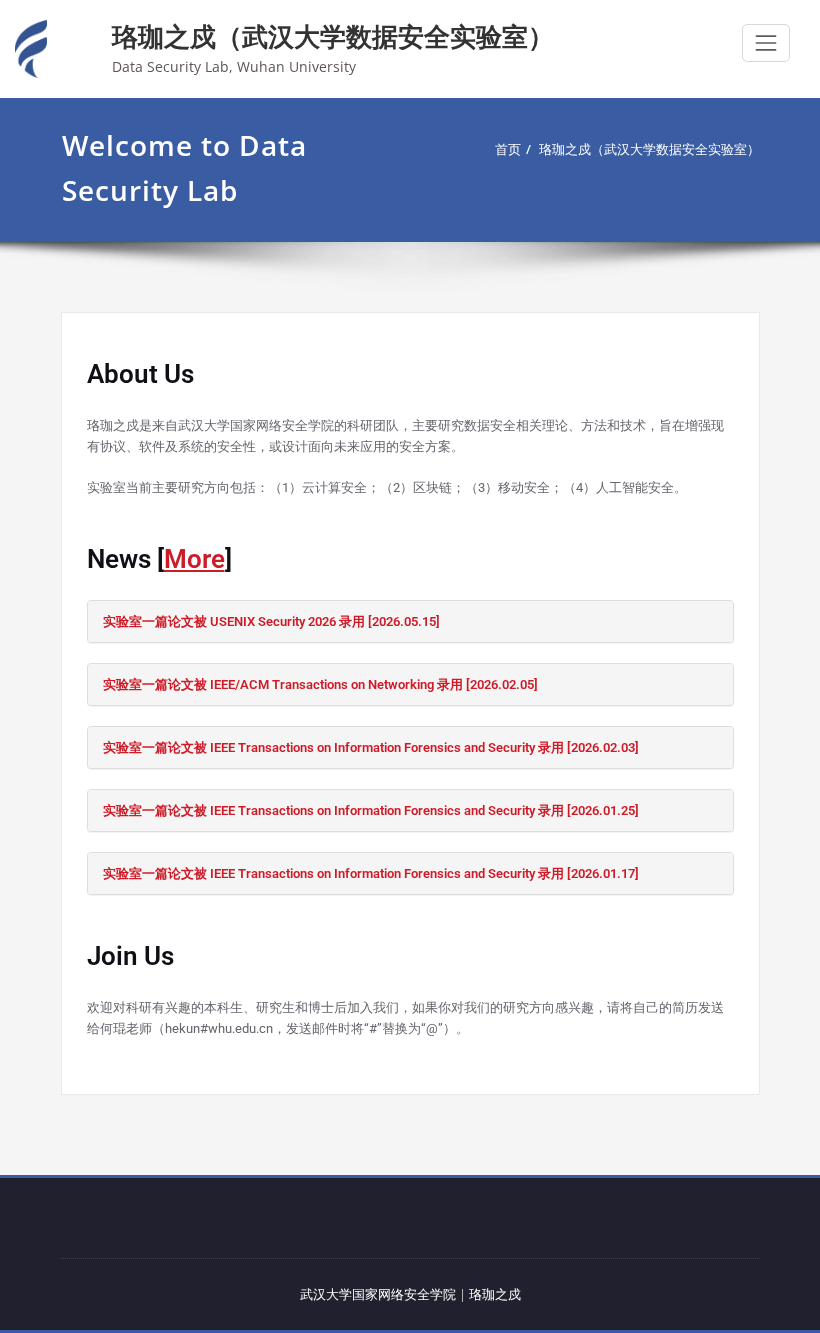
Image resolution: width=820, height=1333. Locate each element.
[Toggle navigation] (766, 43)
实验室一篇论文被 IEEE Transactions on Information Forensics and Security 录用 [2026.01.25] (371, 810)
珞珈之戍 (495, 1294)
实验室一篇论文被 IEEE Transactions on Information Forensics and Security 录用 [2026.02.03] (371, 747)
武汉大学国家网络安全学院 (378, 1294)
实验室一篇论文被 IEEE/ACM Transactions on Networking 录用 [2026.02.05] (320, 684)
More (194, 559)
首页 (508, 149)
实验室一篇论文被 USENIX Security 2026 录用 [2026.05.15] (271, 621)
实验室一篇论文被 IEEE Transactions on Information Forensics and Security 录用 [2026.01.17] (371, 873)
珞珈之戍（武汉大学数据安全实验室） (333, 36)
